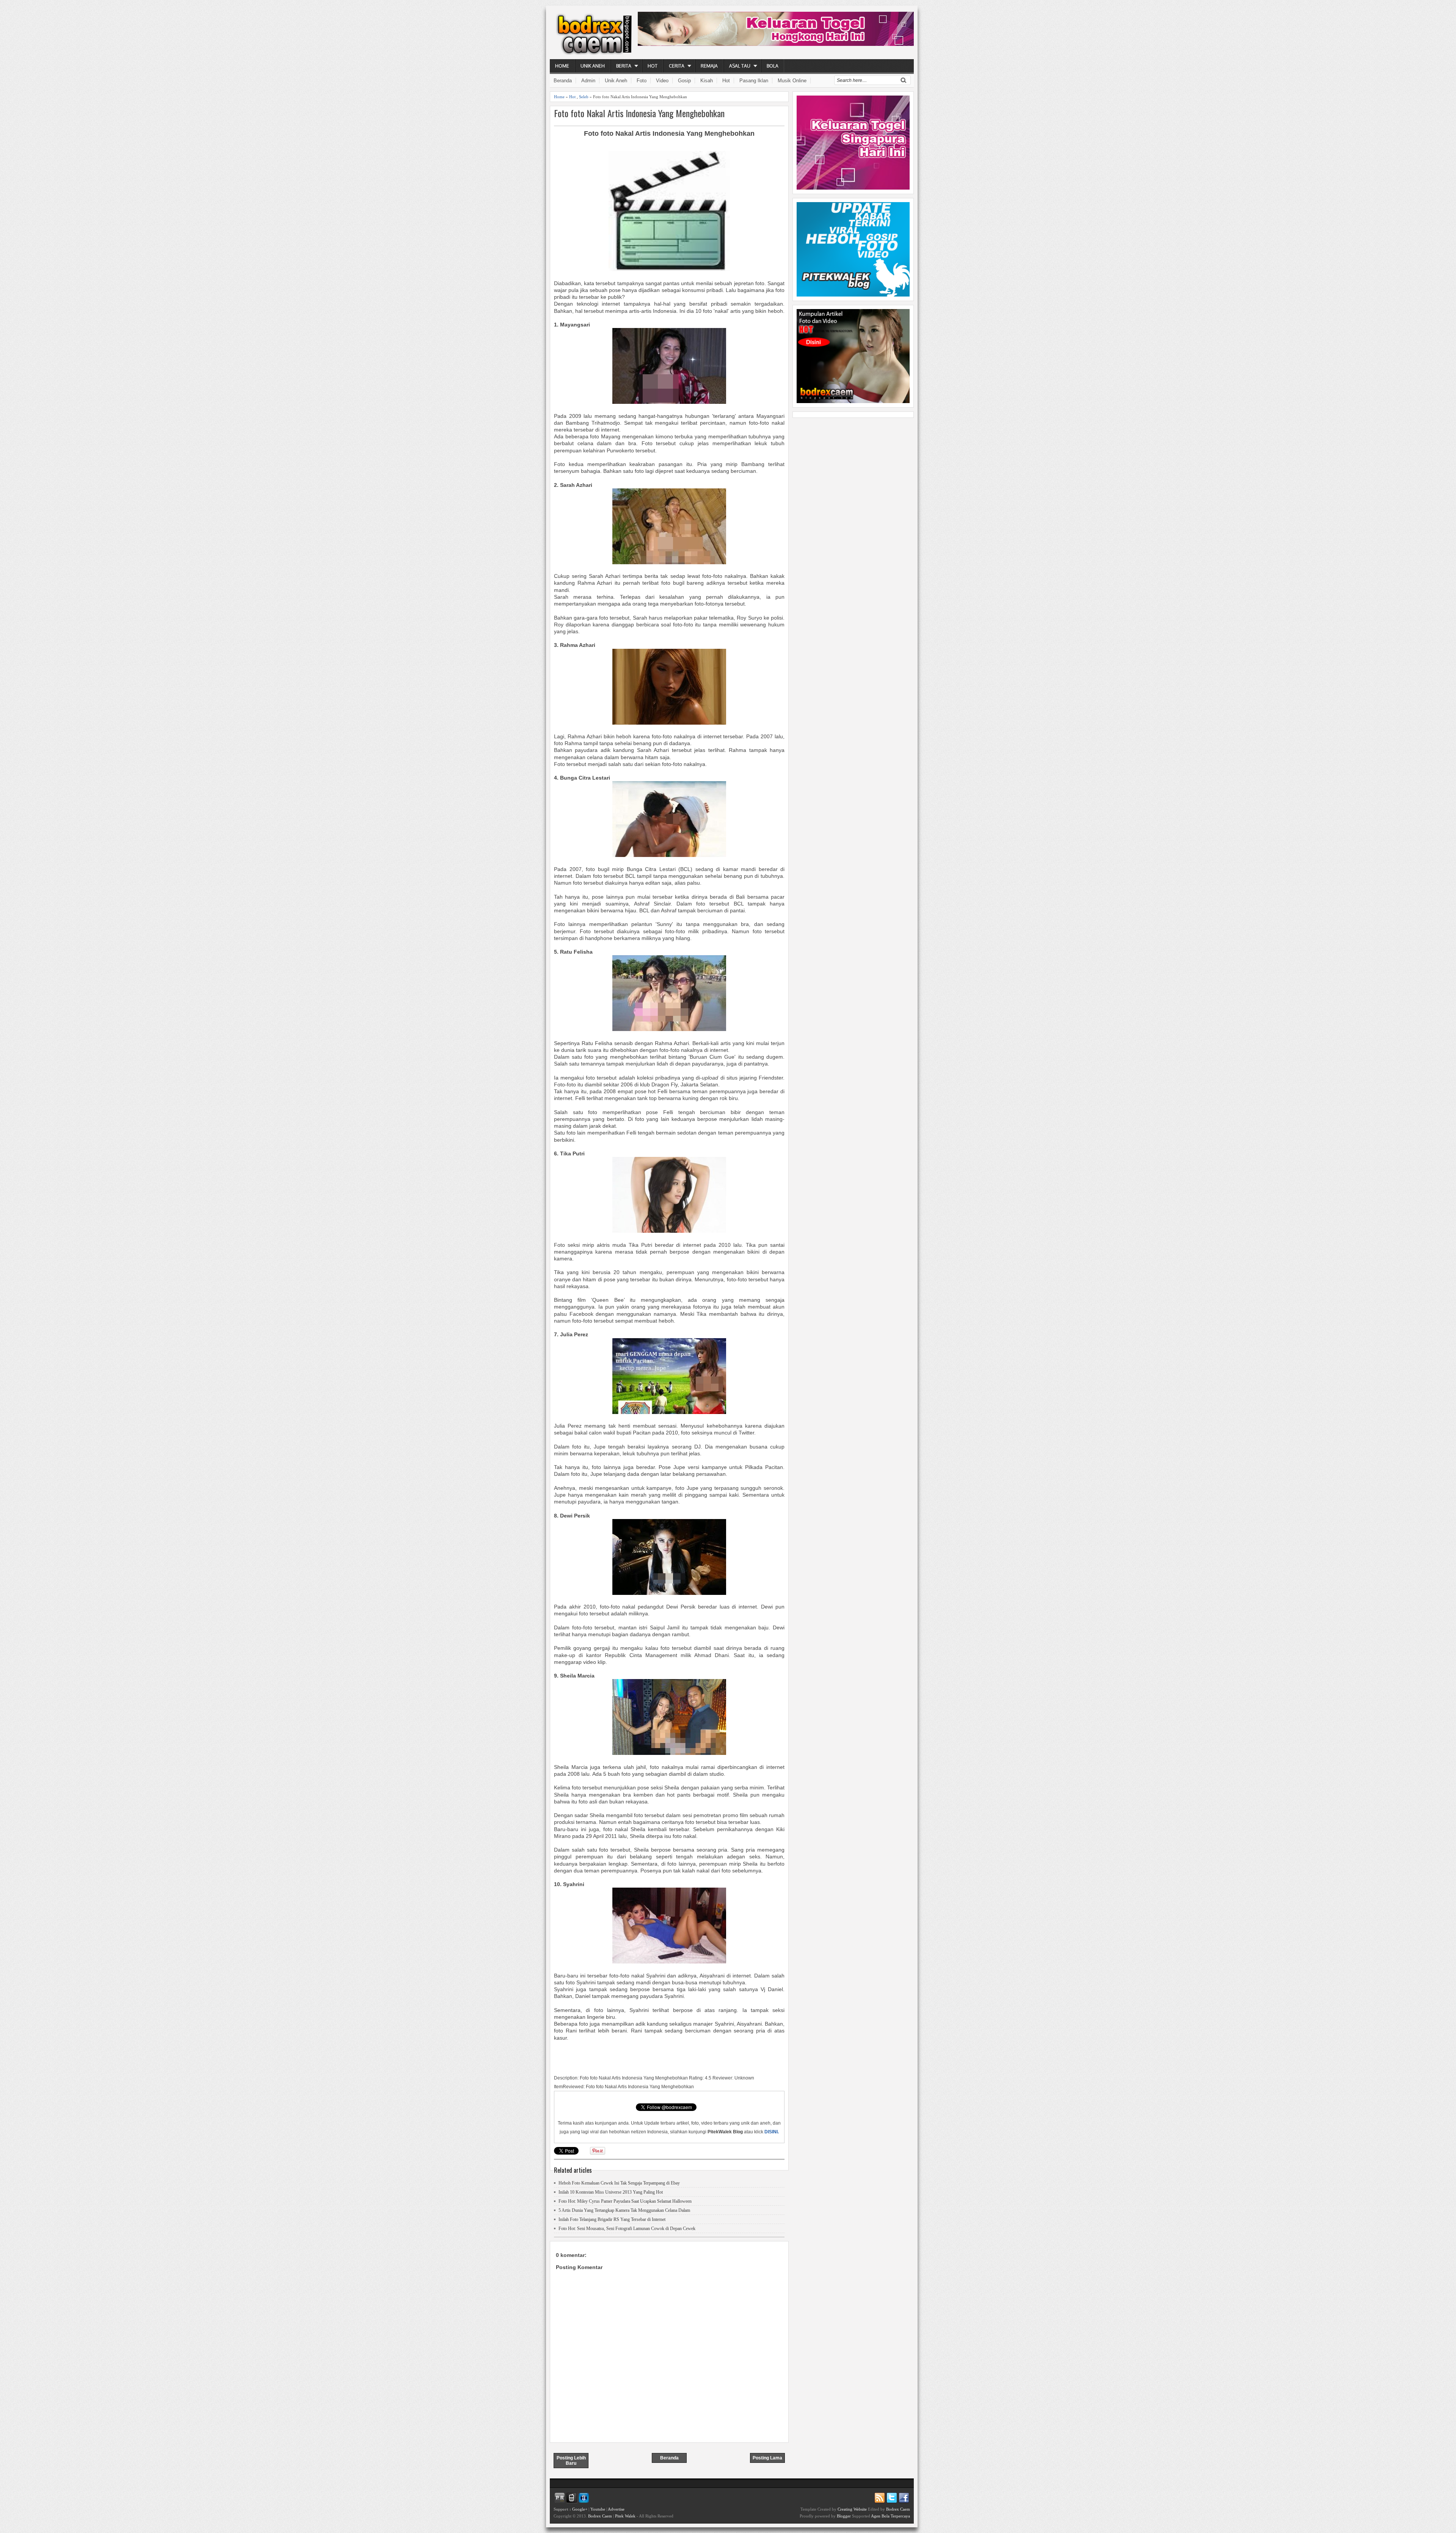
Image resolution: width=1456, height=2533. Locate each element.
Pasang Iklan (754, 81)
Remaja (709, 66)
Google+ (580, 2509)
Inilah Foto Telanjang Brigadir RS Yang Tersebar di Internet (612, 2219)
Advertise (616, 2509)
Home (562, 66)
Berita (624, 66)
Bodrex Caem (600, 2516)
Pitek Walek (625, 2516)
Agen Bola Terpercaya (890, 2516)
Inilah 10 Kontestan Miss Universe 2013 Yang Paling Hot (611, 2192)
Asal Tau (740, 66)
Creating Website (852, 2509)
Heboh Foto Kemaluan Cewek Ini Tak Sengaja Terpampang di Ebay (619, 2183)
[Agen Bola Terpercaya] (853, 401)
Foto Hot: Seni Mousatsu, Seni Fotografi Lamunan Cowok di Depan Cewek (627, 2229)
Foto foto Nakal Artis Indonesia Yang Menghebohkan (639, 113)
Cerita (677, 66)
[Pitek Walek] (853, 295)
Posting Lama (767, 2458)
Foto (642, 81)
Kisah (707, 81)
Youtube (598, 2509)
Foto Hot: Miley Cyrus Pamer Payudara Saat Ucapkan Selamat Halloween (625, 2201)
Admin (588, 81)
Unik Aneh (593, 66)
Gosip (684, 81)
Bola (773, 66)
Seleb (584, 97)
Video (662, 81)
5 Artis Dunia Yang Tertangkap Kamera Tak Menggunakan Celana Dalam (624, 2210)
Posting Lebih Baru (571, 2461)
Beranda (563, 81)
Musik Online (792, 81)
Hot (653, 66)
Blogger (844, 2516)
